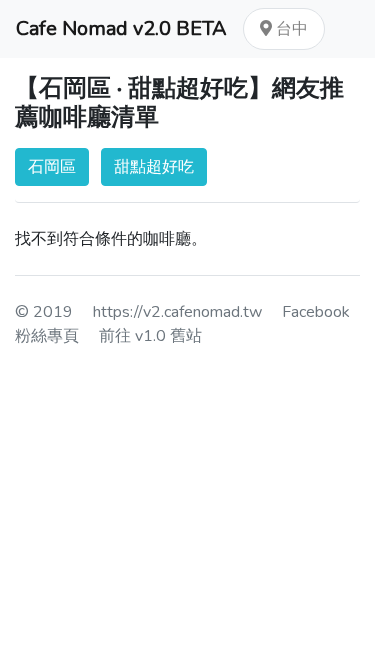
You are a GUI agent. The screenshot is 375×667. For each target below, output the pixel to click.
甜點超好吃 (154, 167)
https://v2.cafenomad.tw (177, 312)
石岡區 (52, 167)
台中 (290, 29)
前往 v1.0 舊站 (150, 336)
